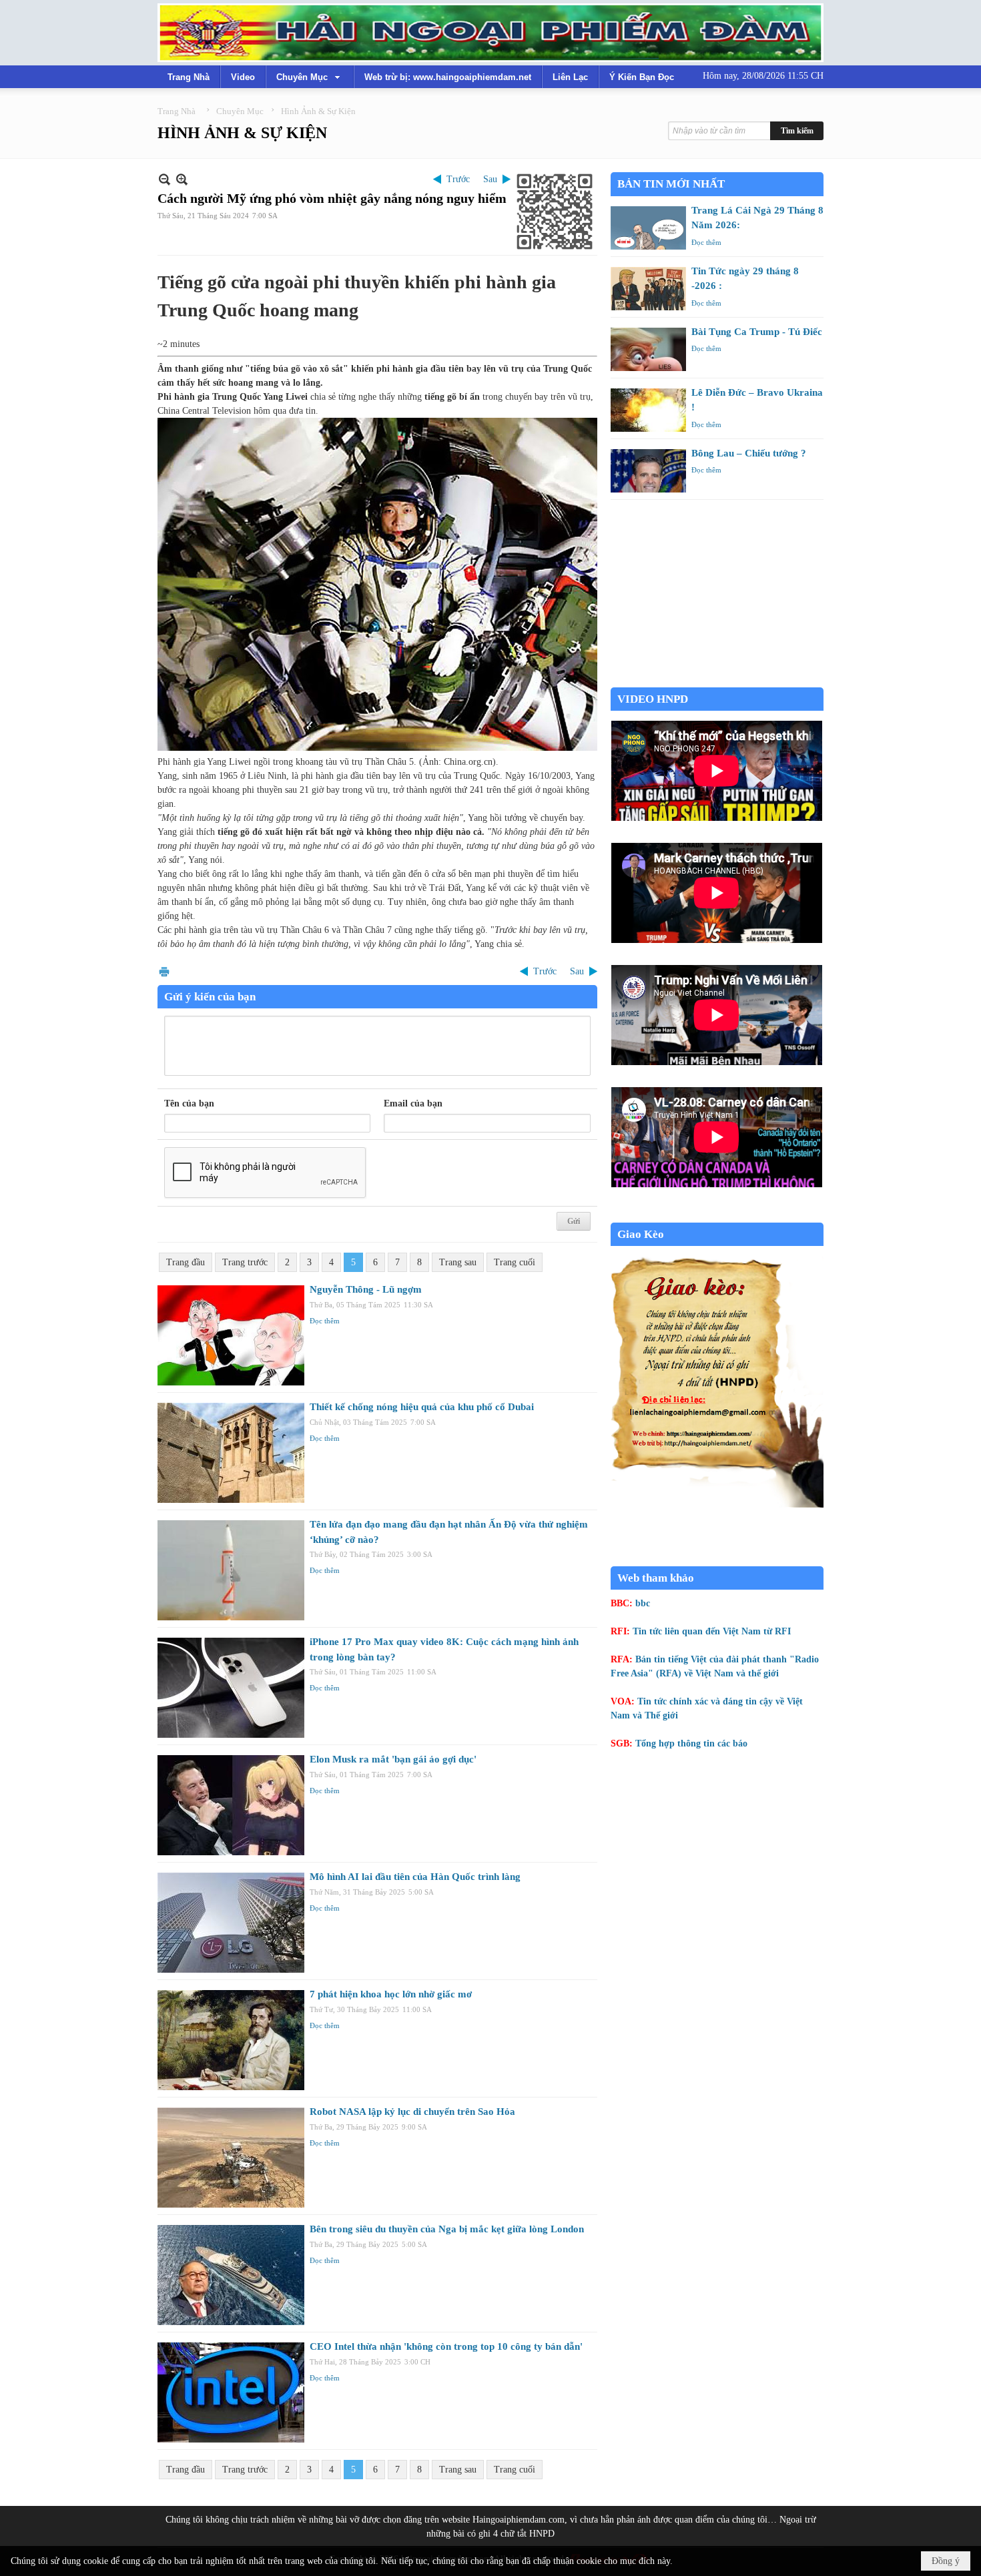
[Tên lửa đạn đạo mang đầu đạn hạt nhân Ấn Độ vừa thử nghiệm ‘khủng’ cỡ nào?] (231, 1570)
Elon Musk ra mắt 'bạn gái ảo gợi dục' (393, 1759)
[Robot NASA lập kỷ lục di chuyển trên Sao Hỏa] (231, 2158)
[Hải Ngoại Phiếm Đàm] (490, 33)
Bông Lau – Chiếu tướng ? (749, 453)
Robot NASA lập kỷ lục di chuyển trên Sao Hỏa (412, 2112)
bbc (643, 1603)
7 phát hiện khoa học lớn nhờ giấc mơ (391, 1994)
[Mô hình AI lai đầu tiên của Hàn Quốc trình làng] (231, 1923)
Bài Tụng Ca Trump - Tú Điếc (757, 332)
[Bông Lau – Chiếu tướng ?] (648, 471)
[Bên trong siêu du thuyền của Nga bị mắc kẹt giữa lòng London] (231, 2275)
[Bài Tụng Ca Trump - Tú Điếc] (648, 349)
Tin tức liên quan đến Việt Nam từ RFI (712, 1631)
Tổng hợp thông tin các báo (691, 1743)
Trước (458, 179)
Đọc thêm (325, 1321)
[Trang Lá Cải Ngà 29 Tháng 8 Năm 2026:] (648, 228)
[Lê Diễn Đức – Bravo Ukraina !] (648, 410)
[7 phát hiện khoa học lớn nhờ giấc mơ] (231, 2040)
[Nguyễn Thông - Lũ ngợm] (231, 1335)
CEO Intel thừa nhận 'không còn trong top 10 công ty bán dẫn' (446, 2346)
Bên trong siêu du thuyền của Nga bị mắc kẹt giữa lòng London (447, 2229)
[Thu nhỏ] (165, 179)
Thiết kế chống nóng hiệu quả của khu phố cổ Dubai (422, 1407)
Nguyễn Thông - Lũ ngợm (366, 1289)
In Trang (164, 971)
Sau (490, 179)
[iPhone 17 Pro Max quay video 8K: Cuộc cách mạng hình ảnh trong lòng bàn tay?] (231, 1688)
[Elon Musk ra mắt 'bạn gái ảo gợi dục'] (231, 1805)
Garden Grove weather (717, 680)
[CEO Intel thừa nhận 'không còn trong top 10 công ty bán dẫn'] (231, 2392)
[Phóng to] (182, 179)
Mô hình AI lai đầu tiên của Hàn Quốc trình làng (415, 1877)
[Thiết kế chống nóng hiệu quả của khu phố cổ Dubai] (231, 1453)
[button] (310, 77)
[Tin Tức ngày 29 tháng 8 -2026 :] (648, 289)
